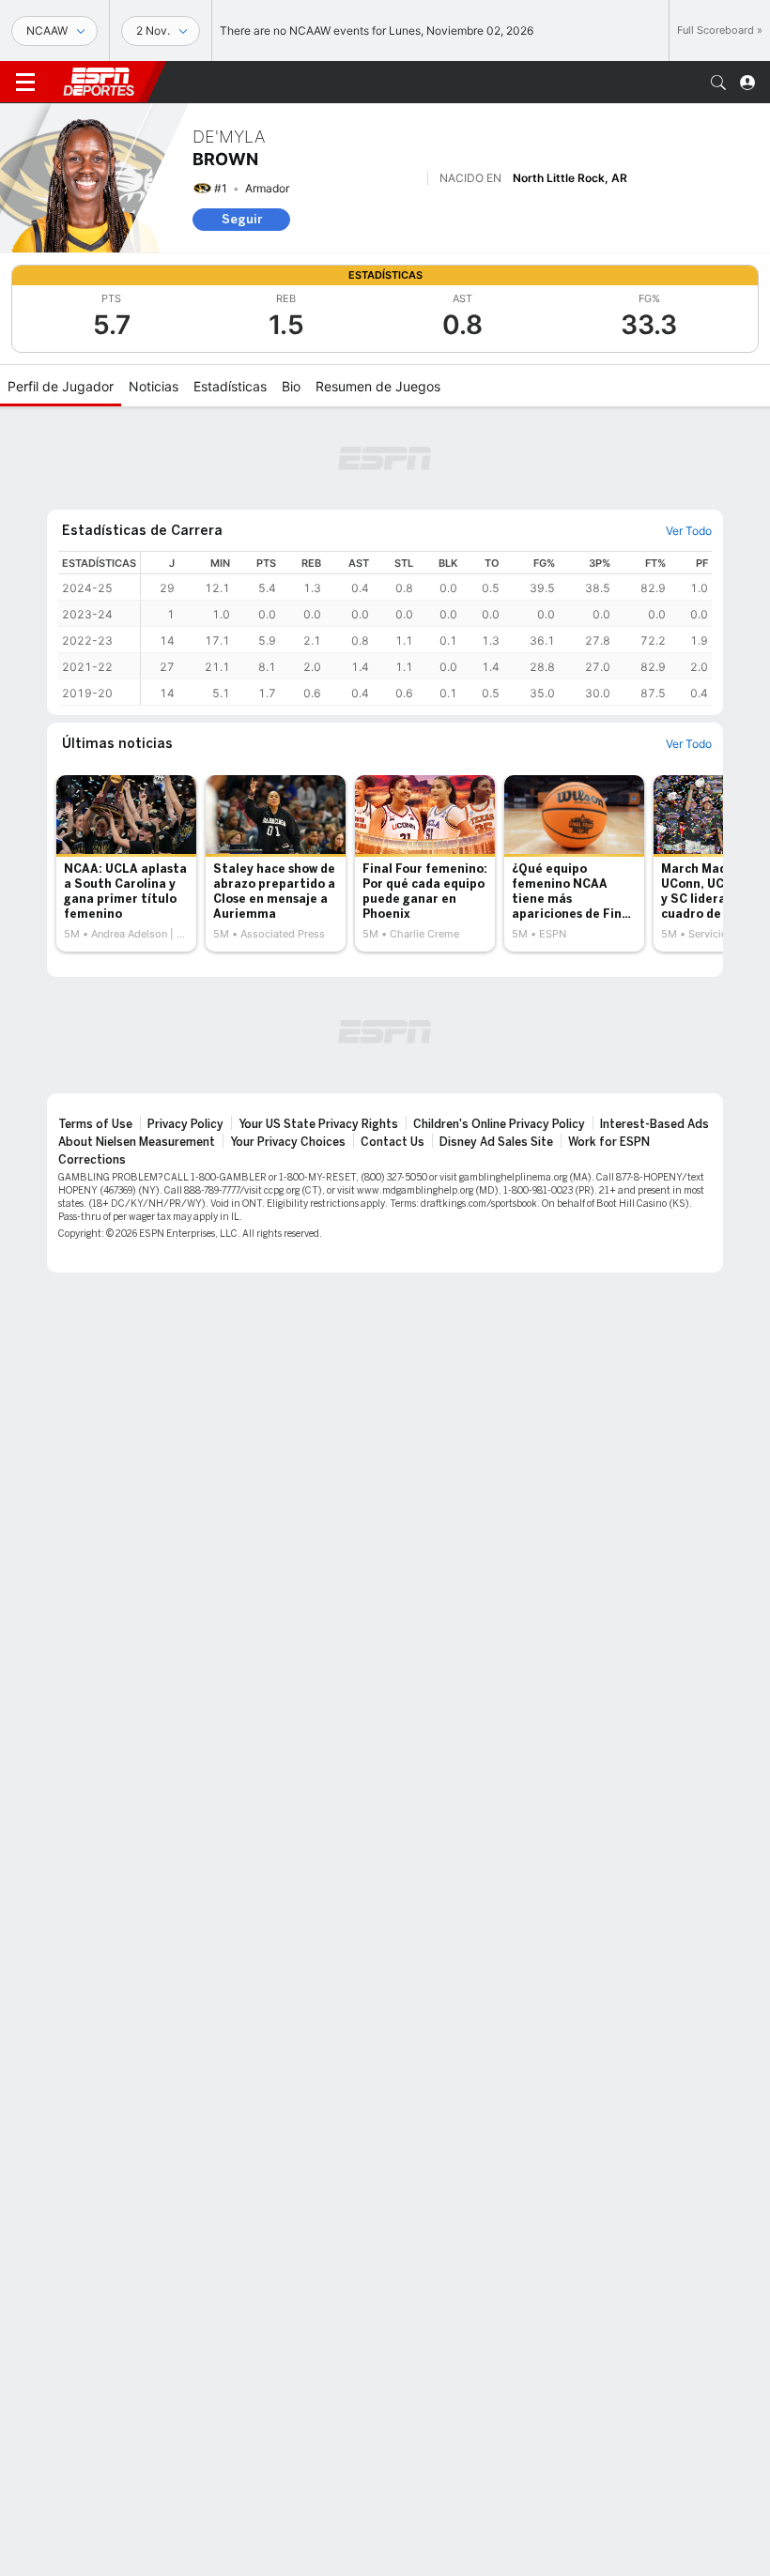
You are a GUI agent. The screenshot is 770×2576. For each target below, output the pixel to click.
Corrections (92, 1160)
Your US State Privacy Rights (318, 1124)
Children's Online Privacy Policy (499, 1124)
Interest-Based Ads (654, 1124)
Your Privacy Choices (288, 1142)
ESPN (99, 82)
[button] (718, 83)
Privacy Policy (185, 1124)
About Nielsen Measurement (137, 1142)
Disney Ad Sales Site (496, 1142)
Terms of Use (95, 1124)
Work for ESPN (609, 1142)
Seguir (242, 219)
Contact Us (393, 1142)
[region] (426, 628)
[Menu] (25, 83)
